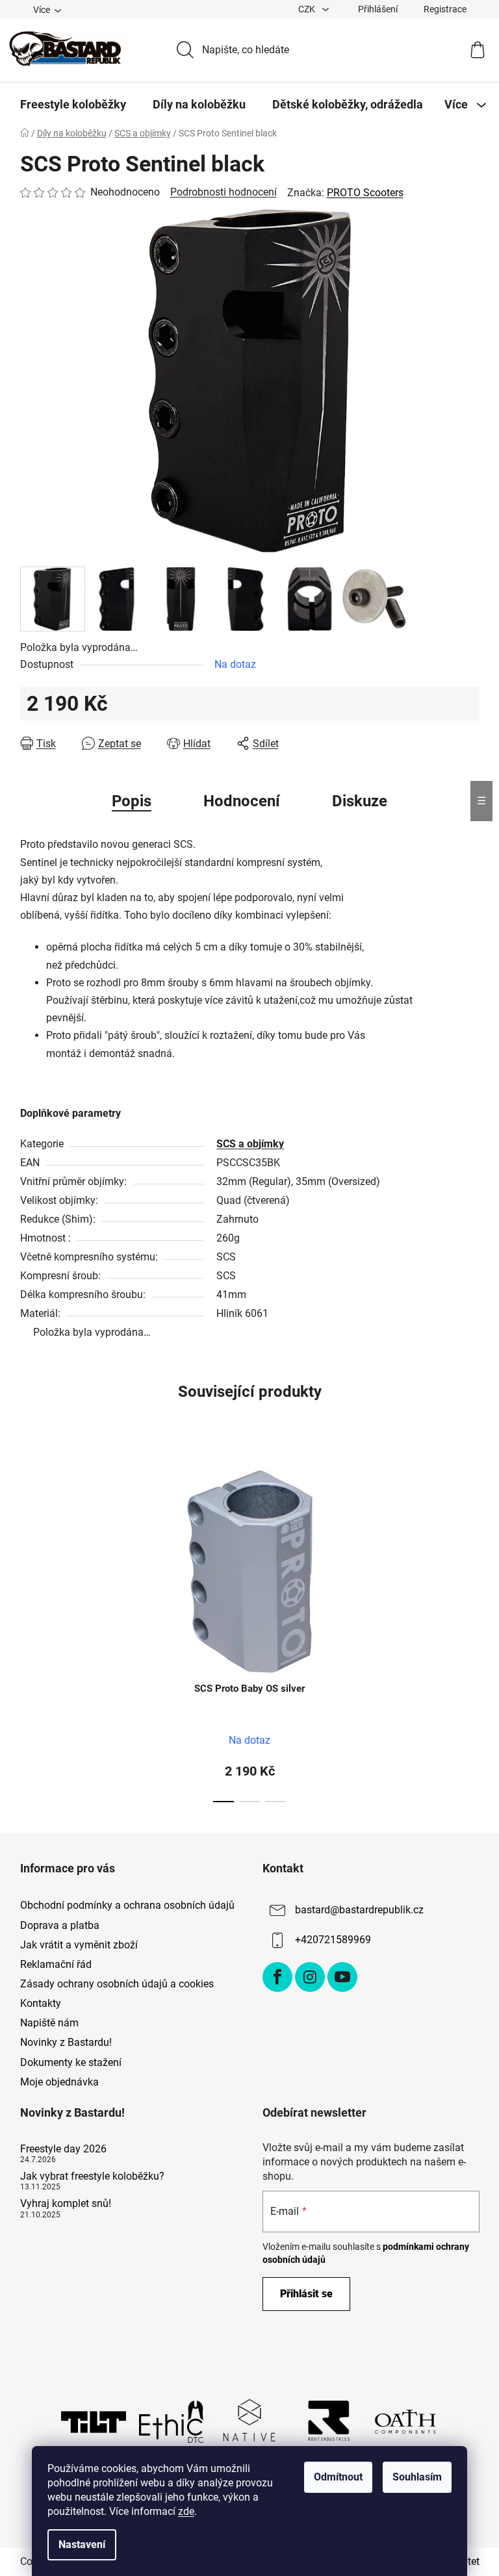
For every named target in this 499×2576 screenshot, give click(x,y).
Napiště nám (49, 2023)
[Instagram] (310, 1977)
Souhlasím (417, 2477)
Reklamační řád (56, 1964)
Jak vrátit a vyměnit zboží (79, 1945)
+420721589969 (333, 1940)
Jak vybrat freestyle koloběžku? (92, 2176)
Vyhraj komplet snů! (66, 2204)
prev (31, 1631)
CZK (308, 9)
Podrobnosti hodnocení (224, 192)
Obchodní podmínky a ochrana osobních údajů (127, 1905)
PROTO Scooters (365, 193)
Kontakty (41, 2003)
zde (186, 2511)
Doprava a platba (60, 1925)
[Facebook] (277, 1977)
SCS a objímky (250, 1144)
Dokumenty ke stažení (71, 2062)
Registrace (445, 9)
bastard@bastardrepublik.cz (359, 1910)
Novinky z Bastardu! (66, 2042)
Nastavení (82, 2544)
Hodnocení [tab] (242, 801)
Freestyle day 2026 (63, 2149)
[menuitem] (73, 105)
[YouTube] (342, 1977)
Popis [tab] (132, 801)
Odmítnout (338, 2477)
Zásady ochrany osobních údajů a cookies (117, 1984)
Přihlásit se (306, 2294)
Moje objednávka (59, 2082)
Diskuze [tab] (360, 801)
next (469, 1631)
